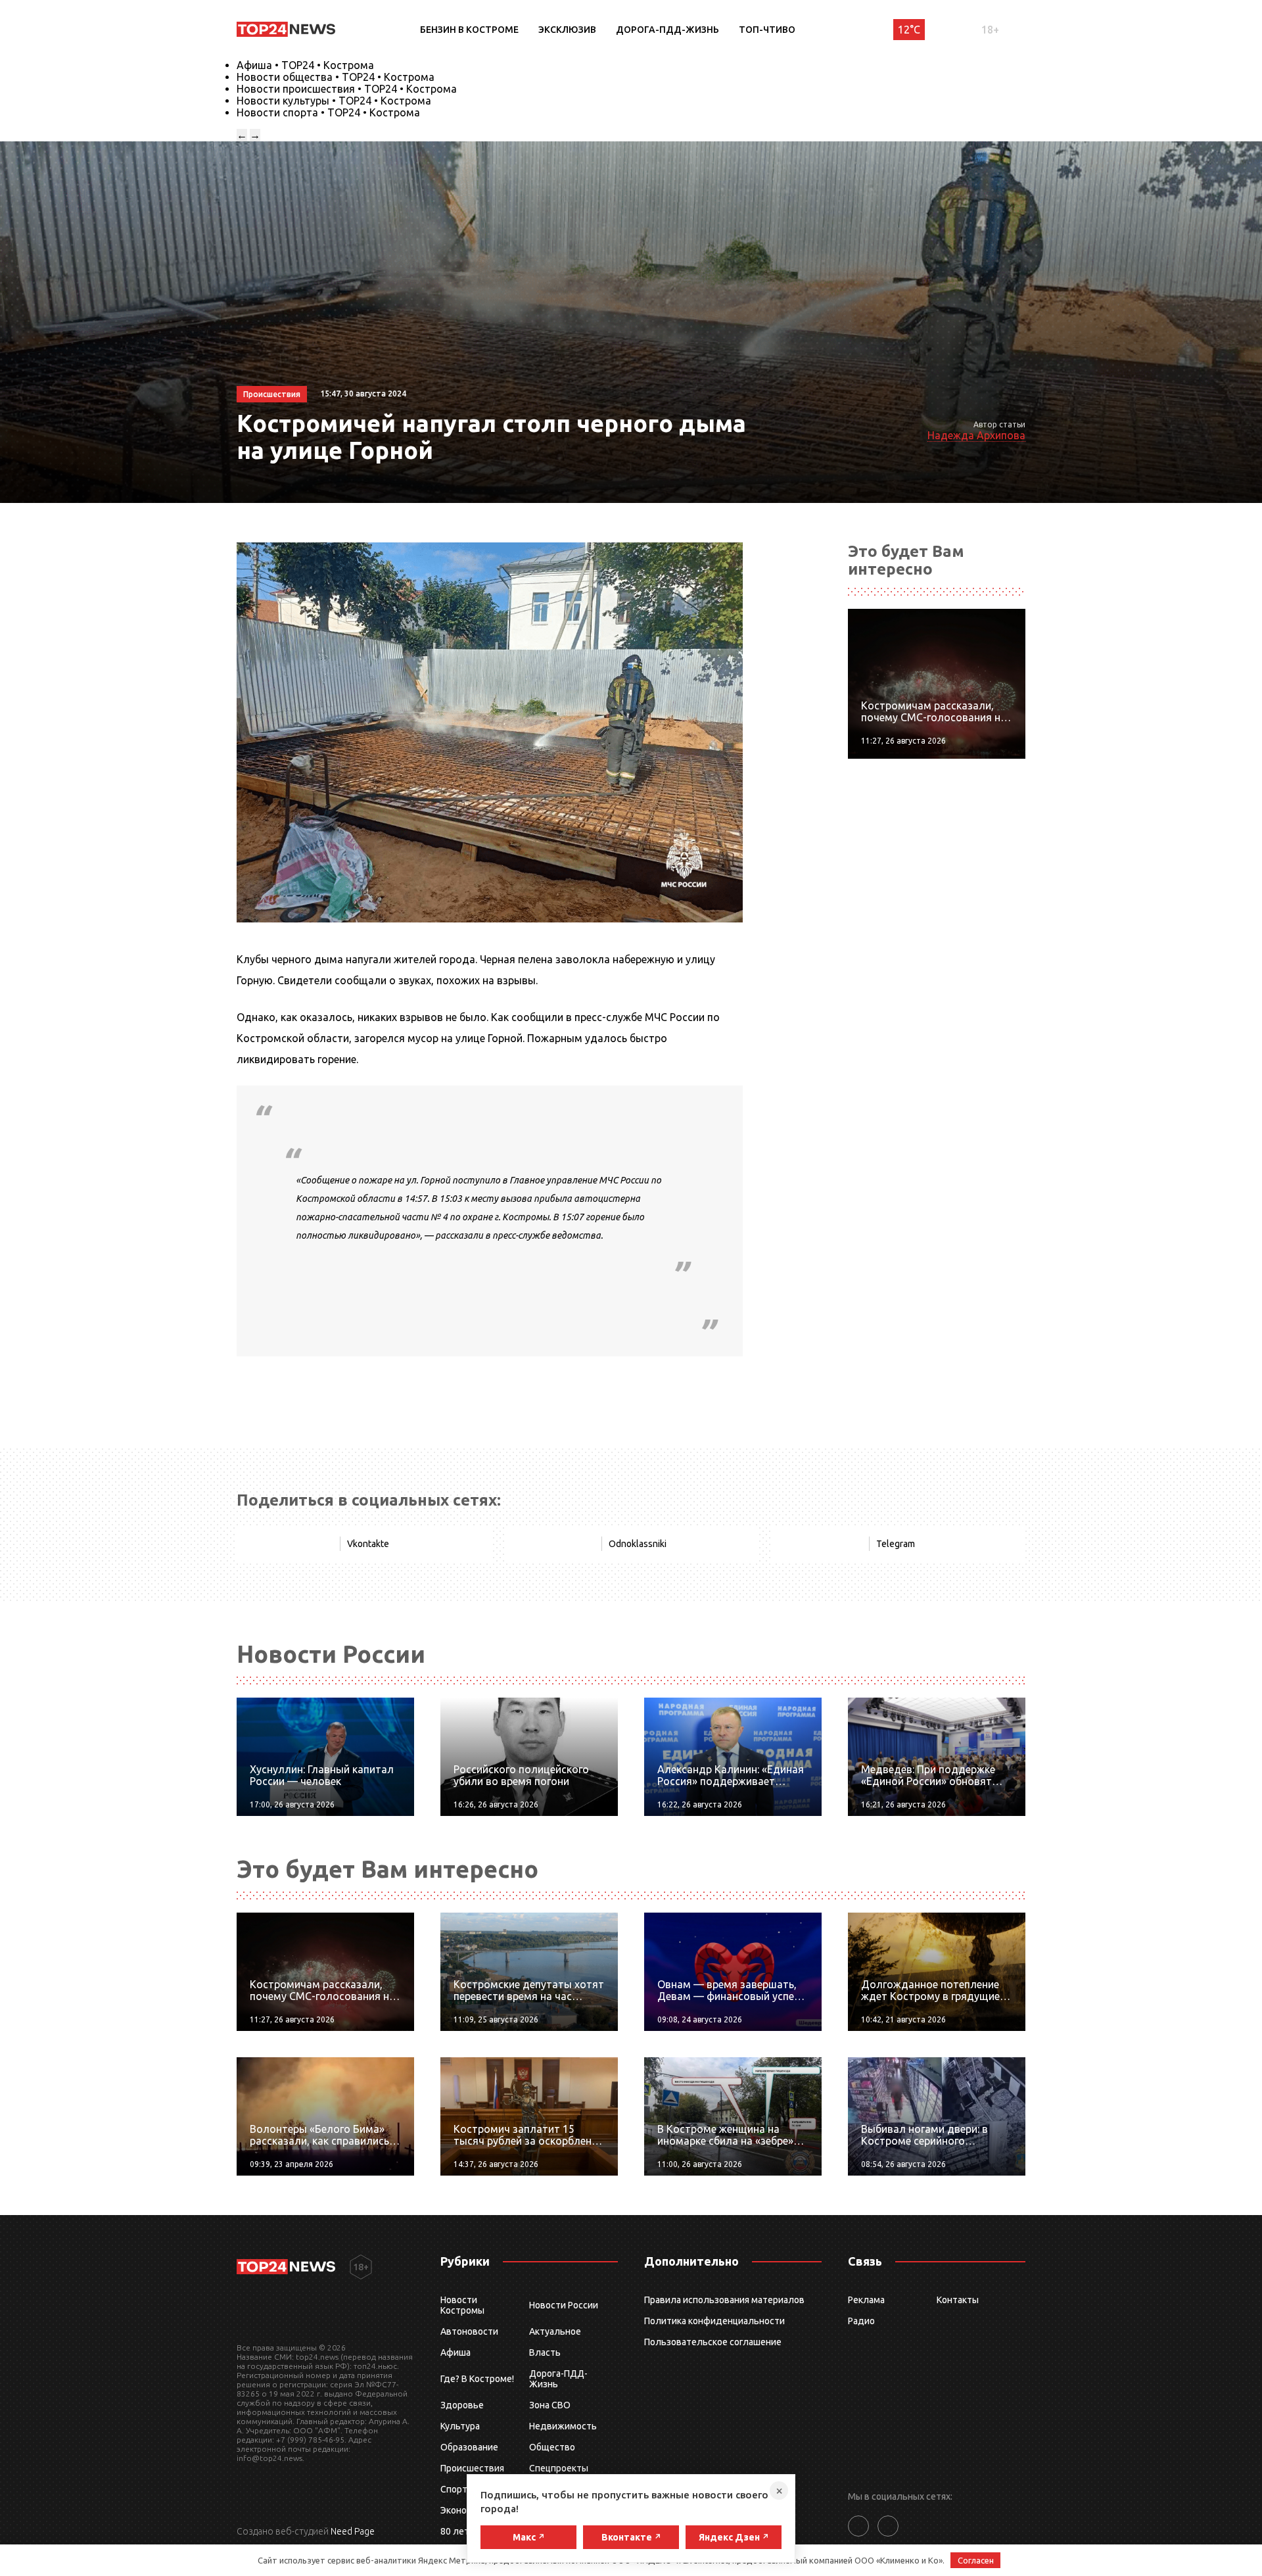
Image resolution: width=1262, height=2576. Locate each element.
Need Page (353, 2531)
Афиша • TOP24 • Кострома (305, 65)
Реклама (866, 2300)
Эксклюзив (567, 30)
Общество (552, 2447)
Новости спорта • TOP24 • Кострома (328, 112)
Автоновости (469, 2331)
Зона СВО (550, 2405)
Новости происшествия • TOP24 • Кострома (347, 89)
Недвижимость (563, 2426)
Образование (469, 2447)
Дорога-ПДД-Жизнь (667, 30)
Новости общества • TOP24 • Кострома (336, 77)
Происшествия (472, 2468)
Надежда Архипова (976, 435)
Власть (545, 2352)
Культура (460, 2426)
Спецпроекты (559, 2468)
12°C (909, 30)
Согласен (976, 2560)
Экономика (464, 2510)
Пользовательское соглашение (713, 2342)
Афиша (456, 2352)
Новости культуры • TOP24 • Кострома (334, 101)
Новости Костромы (462, 2305)
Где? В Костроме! (477, 2379)
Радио (861, 2321)
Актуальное (555, 2331)
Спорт (454, 2489)
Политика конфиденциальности (714, 2321)
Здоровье (462, 2405)
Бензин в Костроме (469, 30)
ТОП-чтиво (767, 30)
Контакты (958, 2300)
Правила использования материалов (724, 2300)
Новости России (564, 2305)
